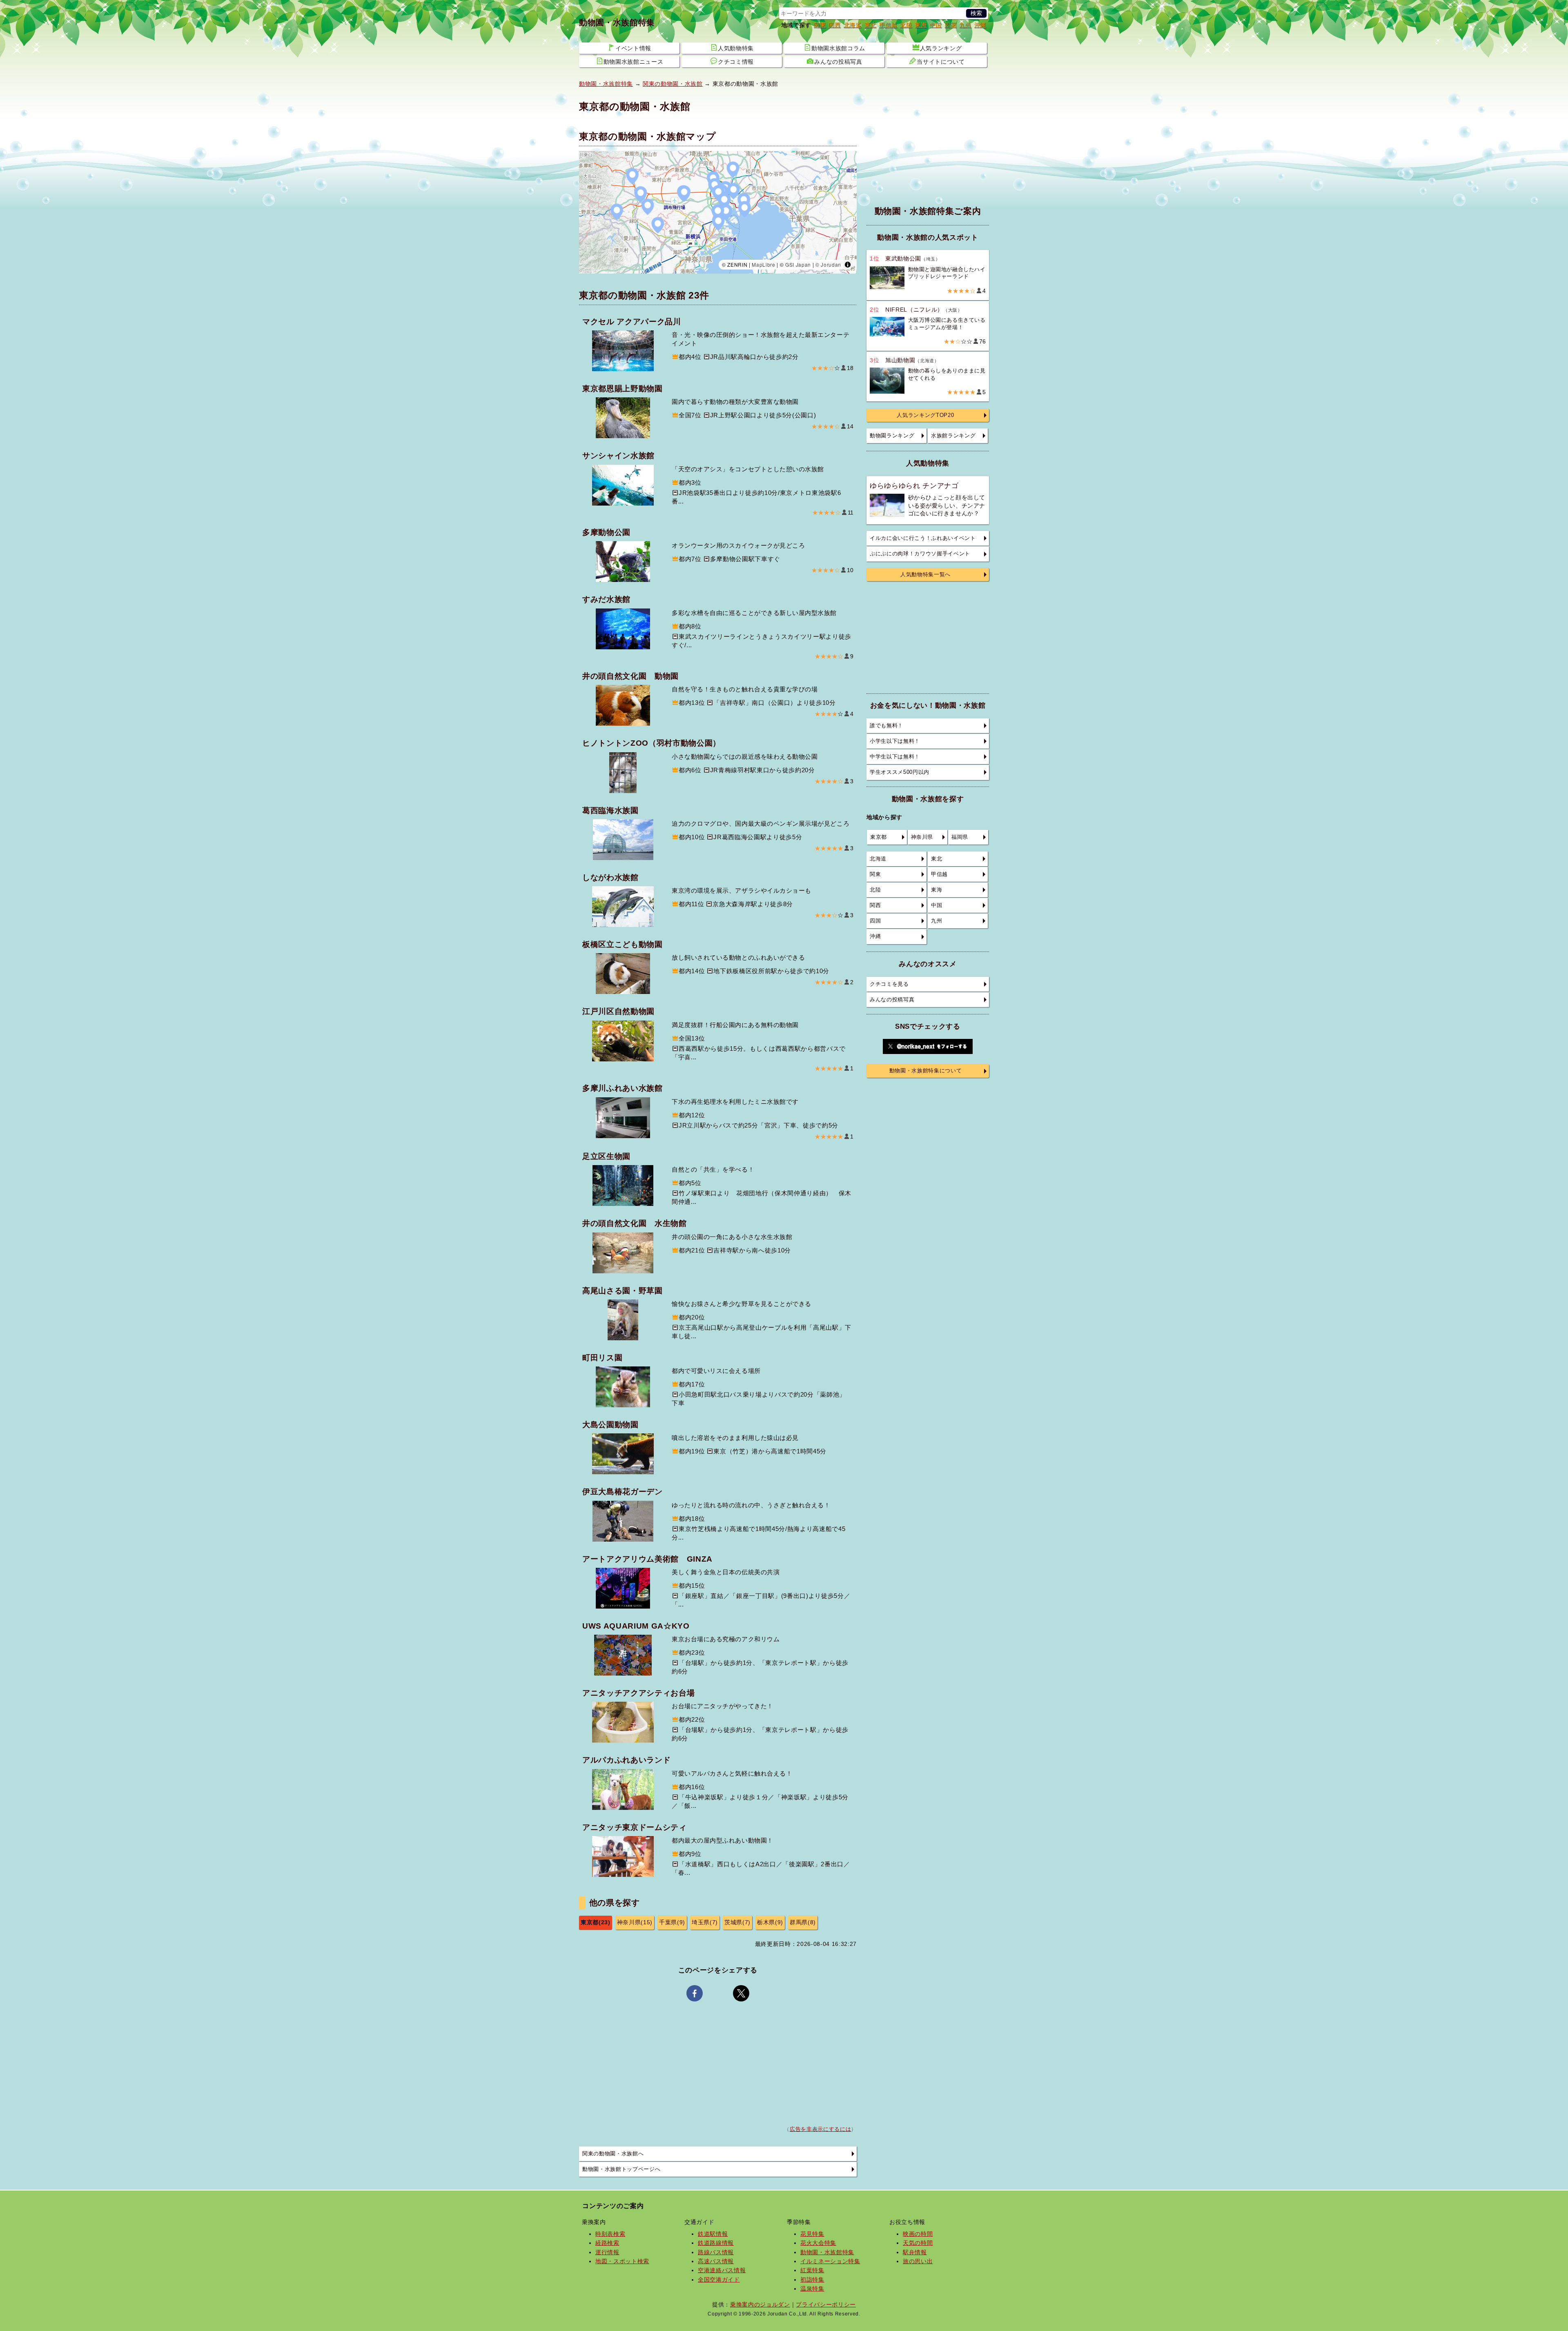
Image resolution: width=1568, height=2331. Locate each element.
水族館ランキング (953, 436)
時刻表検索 (610, 2234)
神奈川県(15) (635, 1922)
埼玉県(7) (705, 1922)
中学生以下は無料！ (895, 757)
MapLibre (763, 264)
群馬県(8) (803, 1922)
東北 (870, 25)
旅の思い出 (918, 2261)
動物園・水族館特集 (617, 22)
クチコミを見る (889, 984)
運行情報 (607, 2252)
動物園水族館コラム (838, 48)
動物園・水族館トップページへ (621, 2169)
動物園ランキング (892, 436)
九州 (965, 25)
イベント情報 (633, 48)
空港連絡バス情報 (722, 2270)
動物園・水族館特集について (926, 1071)
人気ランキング (941, 48)
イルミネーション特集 (830, 2261)
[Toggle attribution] (848, 265)
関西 (834, 25)
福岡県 (960, 837)
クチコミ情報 (736, 62)
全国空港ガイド (719, 2280)
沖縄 (980, 25)
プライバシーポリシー (826, 2304)
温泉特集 (812, 2289)
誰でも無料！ (886, 726)
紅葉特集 (812, 2270)
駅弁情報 (915, 2252)
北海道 (853, 25)
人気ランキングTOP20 (925, 415)
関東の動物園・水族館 (673, 84)
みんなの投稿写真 (838, 62)
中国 (936, 25)
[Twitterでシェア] (741, 1993)
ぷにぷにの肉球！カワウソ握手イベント (920, 554)
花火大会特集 (818, 2243)
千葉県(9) (672, 1922)
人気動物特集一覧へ (925, 575)
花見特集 (812, 2234)
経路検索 (607, 2243)
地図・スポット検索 (622, 2261)
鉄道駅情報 (713, 2234)
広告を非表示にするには (820, 2129)
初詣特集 (812, 2280)
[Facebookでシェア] (695, 1993)
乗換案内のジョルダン (760, 2304)
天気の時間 (918, 2243)
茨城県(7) (737, 1922)
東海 (921, 25)
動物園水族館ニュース (634, 62)
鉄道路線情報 (716, 2243)
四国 (950, 25)
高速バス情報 (716, 2261)
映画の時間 (918, 2234)
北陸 (906, 25)
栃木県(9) (770, 1922)
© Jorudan (828, 264)
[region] (718, 212)
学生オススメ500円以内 (900, 772)
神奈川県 (922, 837)
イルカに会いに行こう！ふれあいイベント (923, 538)
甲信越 (888, 25)
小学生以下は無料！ (895, 741)
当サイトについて (941, 62)
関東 (820, 25)
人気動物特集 (736, 48)
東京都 (879, 837)
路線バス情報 (716, 2252)
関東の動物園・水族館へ (613, 2154)
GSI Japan (798, 264)
